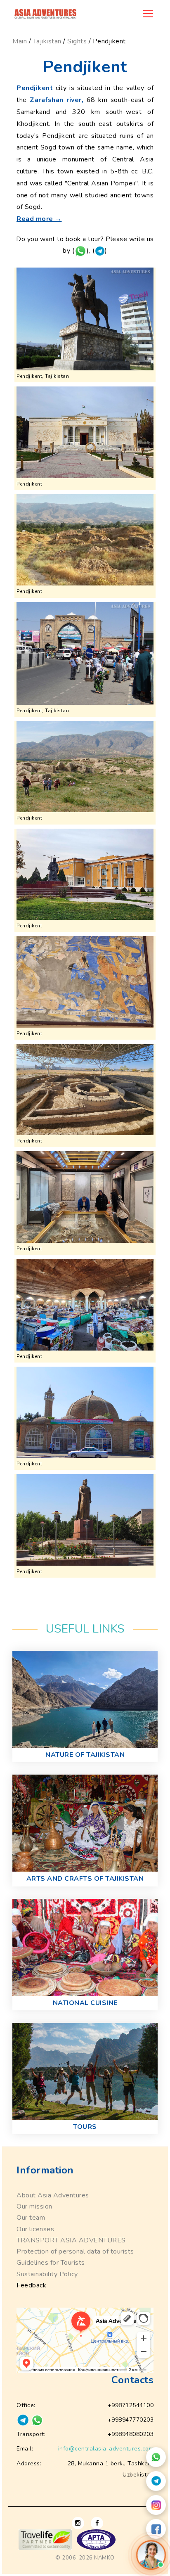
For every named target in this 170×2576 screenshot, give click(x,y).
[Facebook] (156, 2529)
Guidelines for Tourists (51, 2263)
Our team (31, 2218)
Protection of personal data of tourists (75, 2251)
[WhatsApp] (156, 2457)
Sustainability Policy (47, 2274)
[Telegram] (156, 2481)
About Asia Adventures (53, 2195)
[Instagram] (156, 2505)
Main (20, 41)
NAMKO (104, 2558)
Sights (77, 41)
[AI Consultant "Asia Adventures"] (151, 2555)
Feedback (31, 2285)
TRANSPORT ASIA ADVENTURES (71, 2240)
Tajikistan (47, 41)
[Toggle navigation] (148, 14)
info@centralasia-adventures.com (106, 2449)
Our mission (34, 2206)
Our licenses (35, 2229)
